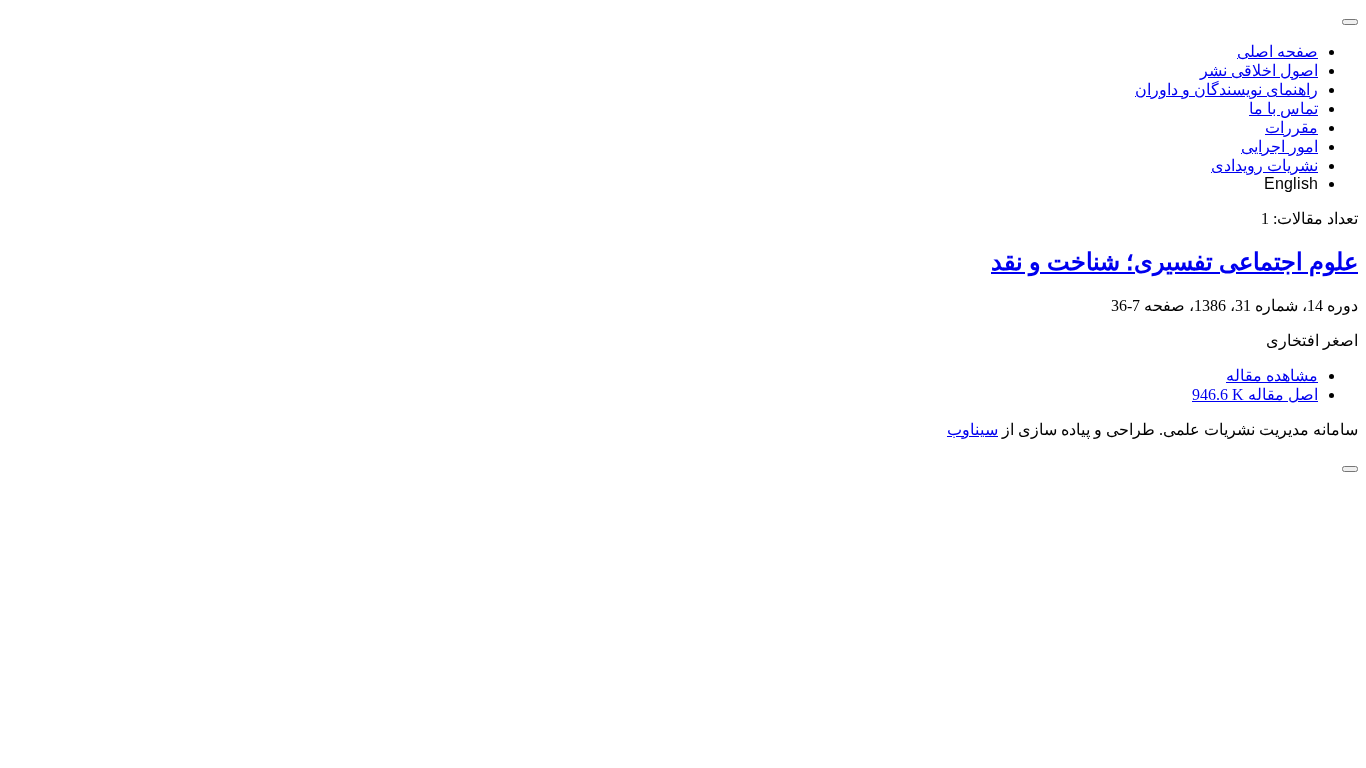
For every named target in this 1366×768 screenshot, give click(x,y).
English (1291, 183)
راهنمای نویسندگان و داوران (1226, 89)
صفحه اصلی (1277, 51)
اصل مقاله (1255, 394)
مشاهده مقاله (1272, 375)
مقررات (1291, 127)
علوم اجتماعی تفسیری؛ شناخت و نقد (1174, 262)
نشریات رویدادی (1264, 165)
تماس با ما (1283, 108)
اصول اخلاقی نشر (1259, 70)
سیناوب (972, 429)
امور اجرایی (1279, 146)
